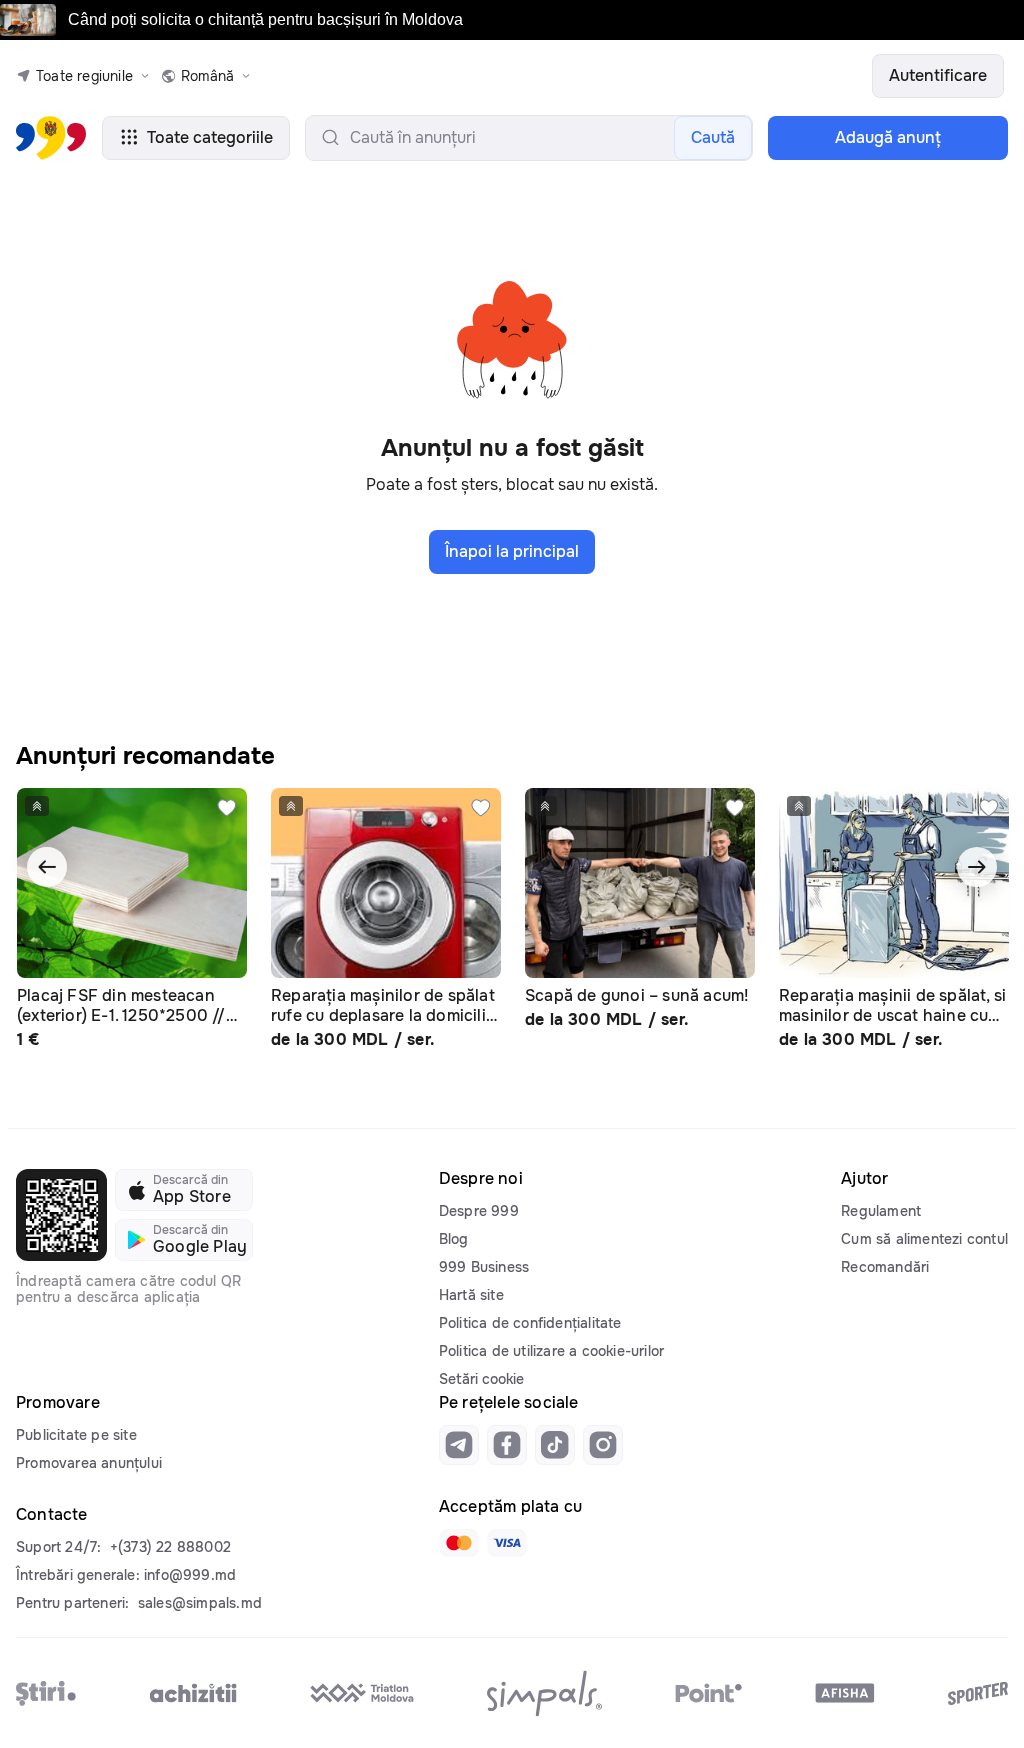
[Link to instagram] (603, 1445)
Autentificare (938, 75)
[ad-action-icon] (227, 808)
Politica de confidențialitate (530, 1323)
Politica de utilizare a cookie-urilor (551, 1351)
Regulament (881, 1211)
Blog (454, 1239)
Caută (713, 137)
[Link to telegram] (459, 1445)
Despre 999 (479, 1211)
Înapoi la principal (512, 551)
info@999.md (190, 1575)
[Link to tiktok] (555, 1445)
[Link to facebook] (507, 1445)
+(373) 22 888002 (170, 1547)
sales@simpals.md (200, 1603)
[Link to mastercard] (459, 1543)
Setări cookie (481, 1379)
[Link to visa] (507, 1543)
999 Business (484, 1267)
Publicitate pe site (76, 1435)
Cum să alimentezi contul (924, 1239)
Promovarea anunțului (89, 1463)
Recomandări (885, 1267)
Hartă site (471, 1295)
